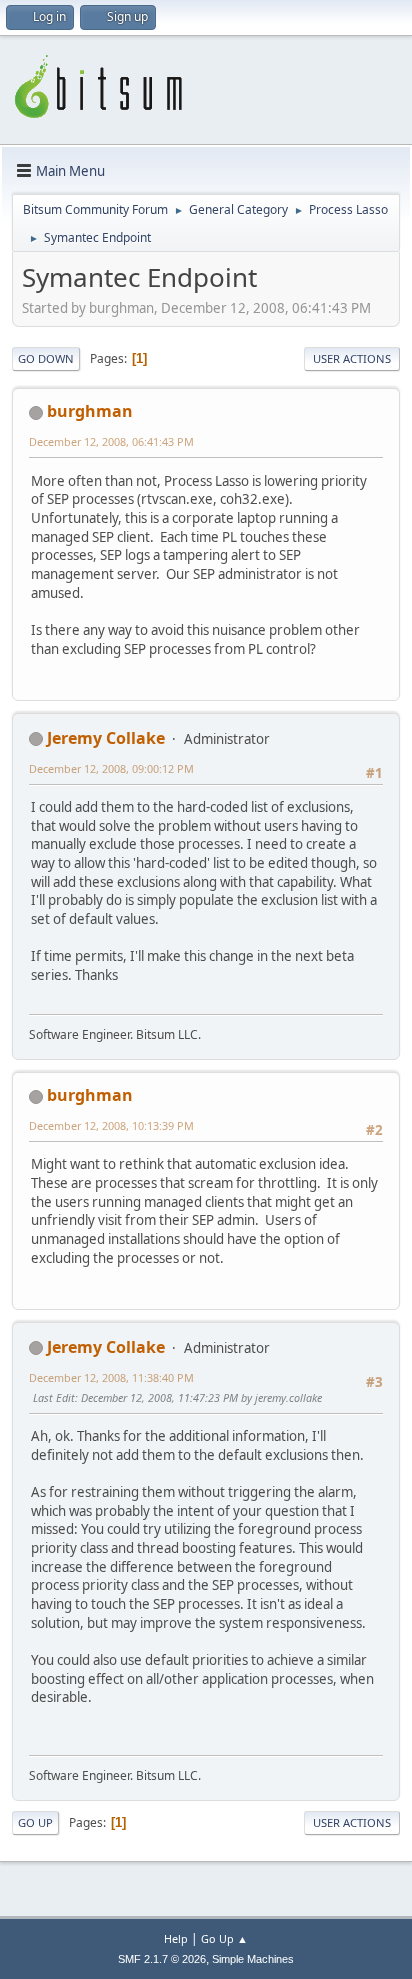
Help (176, 1938)
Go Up (35, 1822)
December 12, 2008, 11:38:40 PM (111, 1377)
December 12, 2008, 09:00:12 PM (111, 768)
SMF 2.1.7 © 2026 (162, 1959)
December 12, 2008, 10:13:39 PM (111, 1125)
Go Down (46, 358)
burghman (90, 411)
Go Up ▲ (224, 1938)
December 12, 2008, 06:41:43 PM (111, 441)
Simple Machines (253, 1959)
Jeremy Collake (106, 738)
